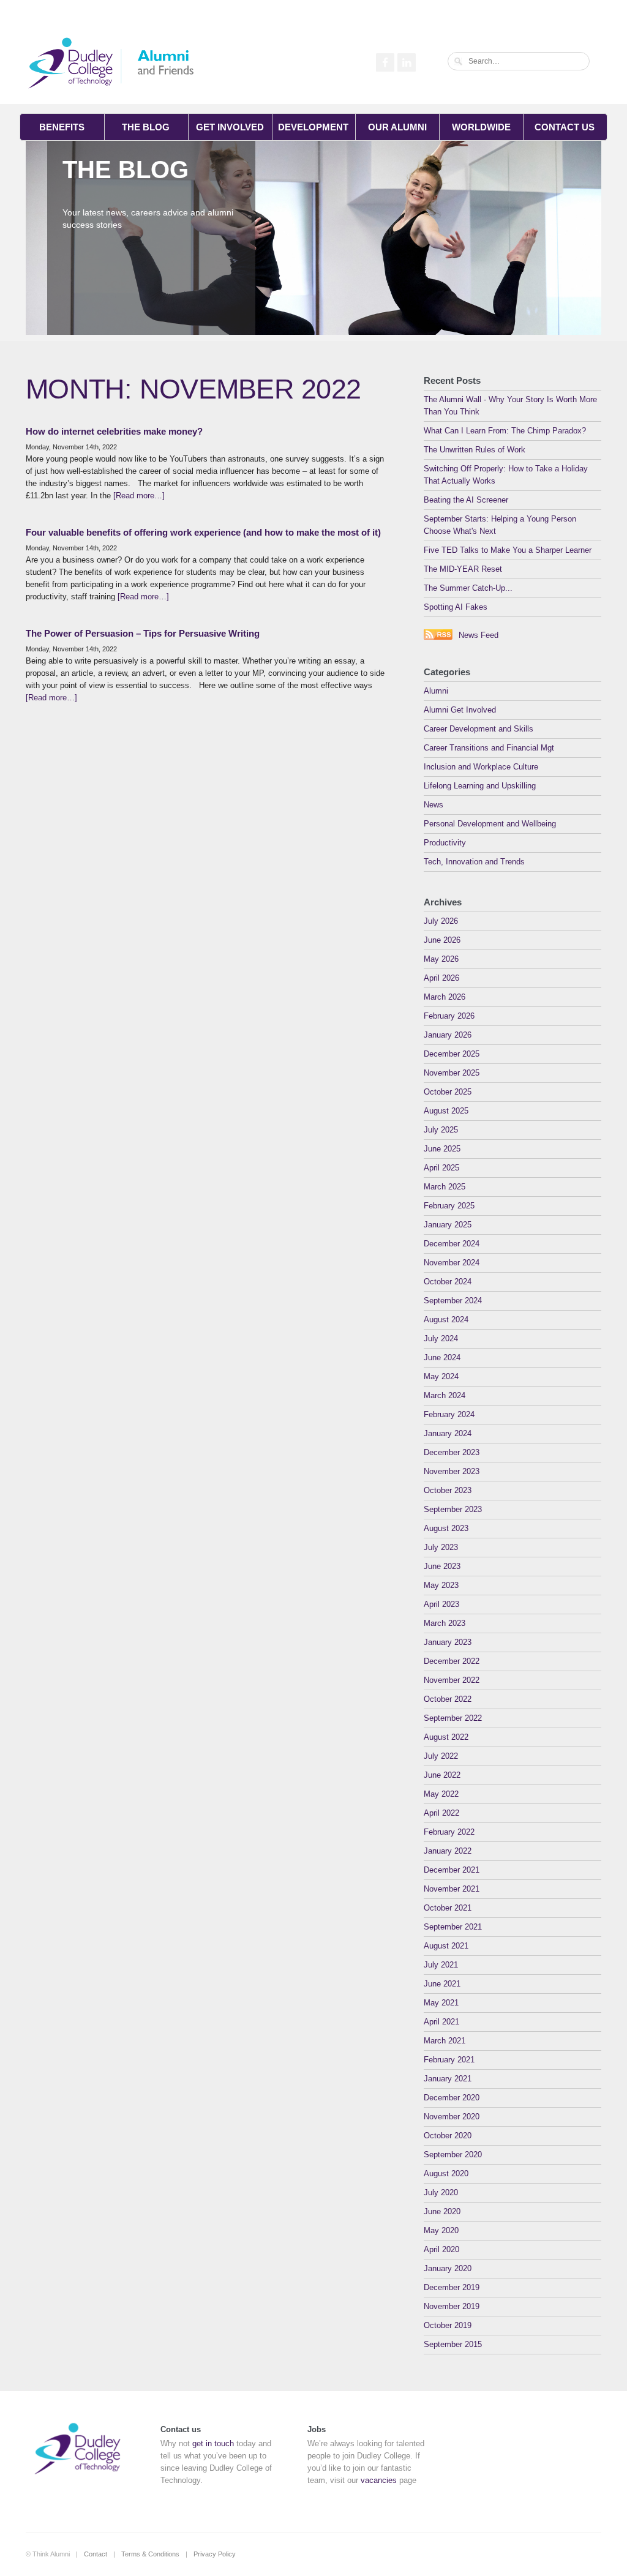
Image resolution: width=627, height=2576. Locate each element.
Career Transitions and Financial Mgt (489, 748)
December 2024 (452, 1244)
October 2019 (448, 2325)
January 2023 (448, 1642)
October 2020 (448, 2136)
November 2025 (452, 1073)
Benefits (62, 127)
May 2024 (441, 1376)
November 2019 (452, 2306)
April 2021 (441, 2022)
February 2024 (449, 1414)
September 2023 (453, 1509)
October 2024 (448, 1282)
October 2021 (448, 1908)
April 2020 (441, 2249)
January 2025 (448, 1225)
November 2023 (452, 1471)
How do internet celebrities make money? (114, 431)
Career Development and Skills (479, 729)
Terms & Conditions (150, 2554)
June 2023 (442, 1566)
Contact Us (565, 127)
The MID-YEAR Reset (463, 569)
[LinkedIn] (405, 61)
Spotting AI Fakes (456, 607)
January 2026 (448, 1035)
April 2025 (441, 1168)
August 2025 (446, 1111)
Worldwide (481, 127)
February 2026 (449, 1016)
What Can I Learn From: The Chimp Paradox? (505, 431)
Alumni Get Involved (460, 710)
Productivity (445, 843)
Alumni (436, 691)
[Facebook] (383, 61)
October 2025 (448, 1092)
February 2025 (449, 1206)
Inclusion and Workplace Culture (481, 767)
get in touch (213, 2443)
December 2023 (452, 1452)
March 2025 (445, 1187)
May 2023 (441, 1585)
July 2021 (441, 1965)
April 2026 (441, 978)
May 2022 (441, 1794)
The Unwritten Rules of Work (475, 450)
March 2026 (445, 997)
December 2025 (452, 1054)
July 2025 (441, 1130)
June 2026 (442, 940)
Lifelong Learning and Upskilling (480, 786)
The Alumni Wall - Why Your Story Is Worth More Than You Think (510, 406)
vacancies (379, 2480)
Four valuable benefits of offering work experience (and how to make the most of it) (203, 532)
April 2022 (441, 1813)
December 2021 (452, 1870)
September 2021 (453, 1927)
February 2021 (449, 2060)
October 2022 (448, 1699)
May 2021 (441, 2003)
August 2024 (446, 1320)
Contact (96, 2554)
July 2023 (441, 1547)
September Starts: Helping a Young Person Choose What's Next (500, 525)
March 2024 (445, 1395)
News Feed (479, 635)
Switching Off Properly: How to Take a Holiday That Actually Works (506, 475)
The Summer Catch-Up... (468, 588)
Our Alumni (397, 127)
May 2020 (441, 2230)
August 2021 (446, 1946)
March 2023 (445, 1623)
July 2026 (441, 921)
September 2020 (453, 2155)
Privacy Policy (215, 2554)
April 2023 (441, 1604)
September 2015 (453, 2344)
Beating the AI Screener (466, 500)
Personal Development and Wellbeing (490, 824)
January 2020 (448, 2268)
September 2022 (453, 1718)
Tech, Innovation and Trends (474, 862)
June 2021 (442, 1984)
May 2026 (441, 959)
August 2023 (446, 1528)
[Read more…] (139, 496)
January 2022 (448, 1851)
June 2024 (442, 1357)
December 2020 (452, 2098)
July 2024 (441, 1339)
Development (313, 127)
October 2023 (448, 1490)
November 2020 (452, 2117)
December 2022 (452, 1661)
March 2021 (445, 2041)
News (434, 805)
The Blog (146, 127)
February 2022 (449, 1832)
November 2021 (452, 1889)
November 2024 (452, 1263)
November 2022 (452, 1680)
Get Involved (230, 127)
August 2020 (446, 2173)
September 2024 (453, 1301)
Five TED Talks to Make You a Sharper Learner (508, 550)
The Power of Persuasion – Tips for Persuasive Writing (143, 633)
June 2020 (442, 2211)
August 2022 (446, 1737)
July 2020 (441, 2192)
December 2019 (452, 2287)
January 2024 (448, 1433)
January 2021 (448, 2079)
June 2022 (442, 1775)
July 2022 (441, 1756)
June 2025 (442, 1149)
